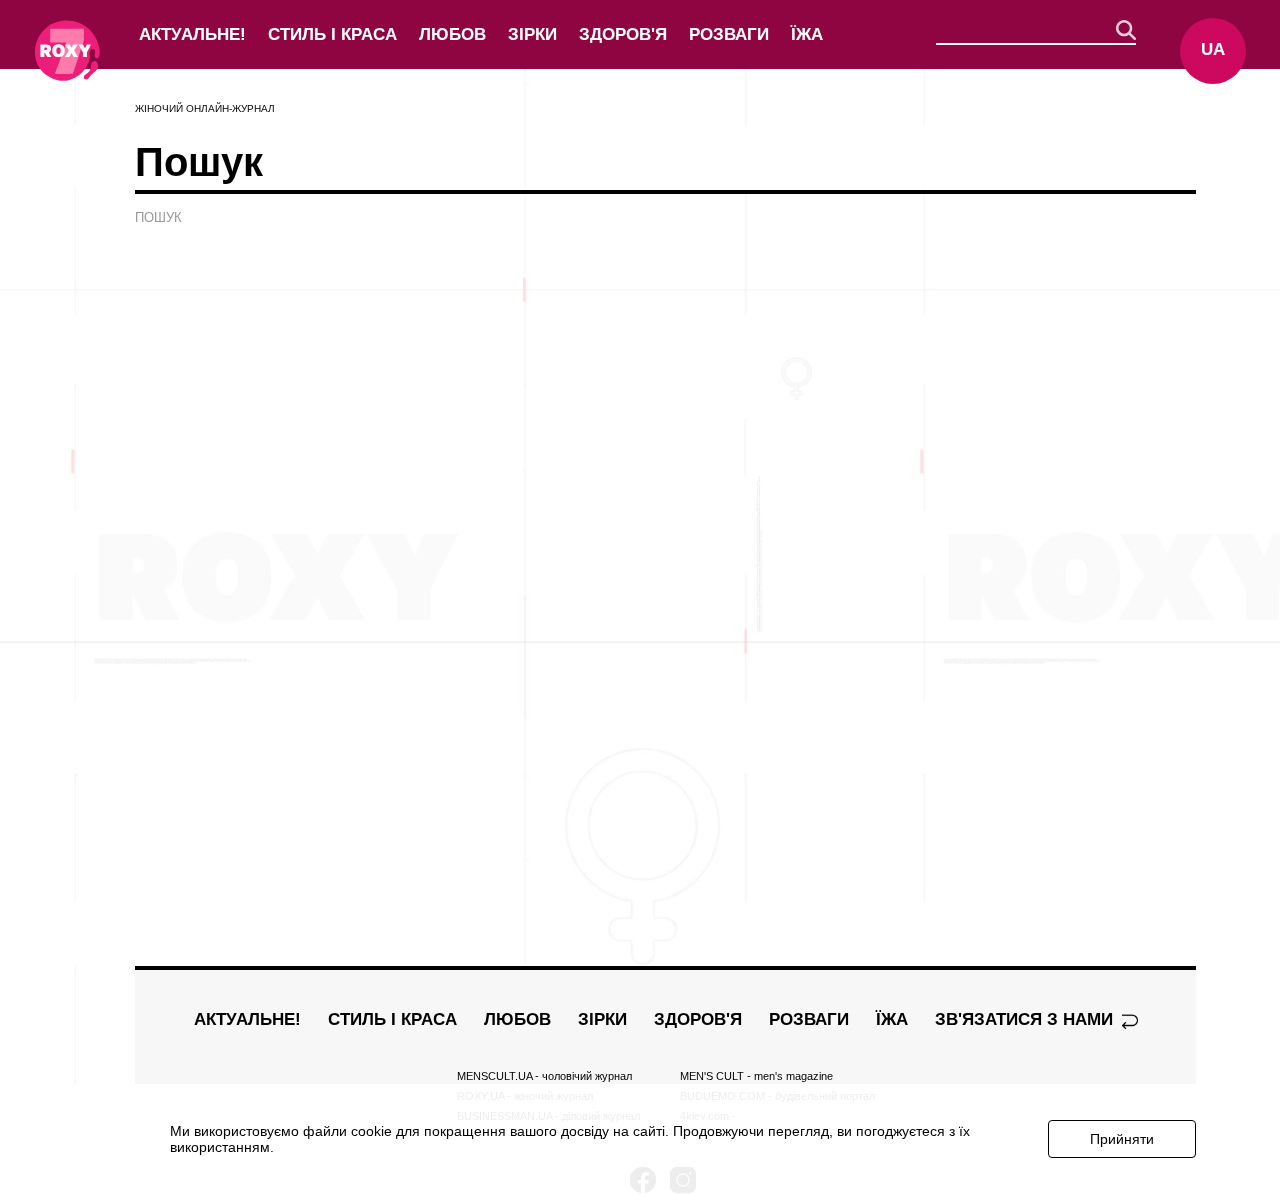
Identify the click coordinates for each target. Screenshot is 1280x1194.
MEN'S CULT (756, 1076)
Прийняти (1122, 1139)
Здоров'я (623, 34)
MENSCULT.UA (544, 1076)
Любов (452, 34)
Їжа (807, 34)
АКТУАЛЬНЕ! (192, 34)
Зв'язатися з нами (1026, 1019)
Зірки (532, 34)
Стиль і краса (332, 34)
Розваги (729, 34)
